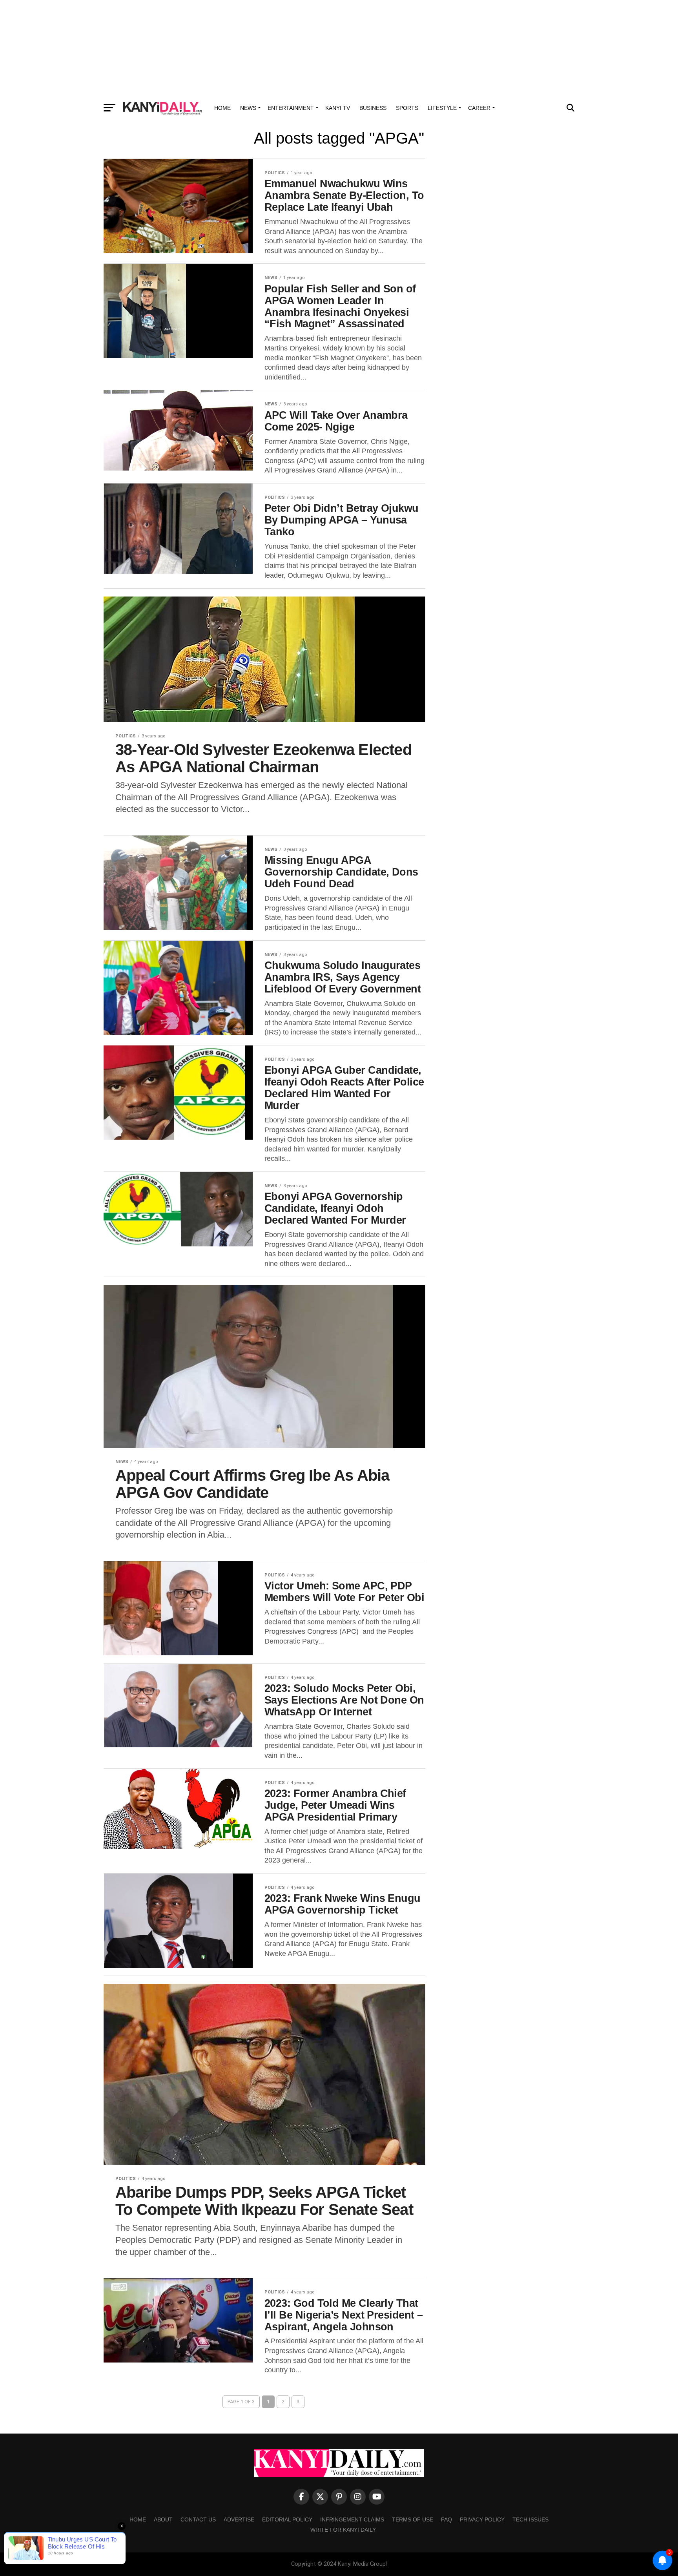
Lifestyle (442, 108)
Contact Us (198, 2519)
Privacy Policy (482, 2519)
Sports (407, 108)
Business (373, 108)
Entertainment (291, 108)
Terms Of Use (413, 2519)
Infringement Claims (352, 2519)
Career (479, 108)
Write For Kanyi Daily (343, 2530)
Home (222, 108)
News (248, 108)
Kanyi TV (338, 108)
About (163, 2519)
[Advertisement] (339, 49)
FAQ (447, 2519)
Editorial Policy (287, 2519)
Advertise (239, 2519)
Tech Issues (530, 2519)
